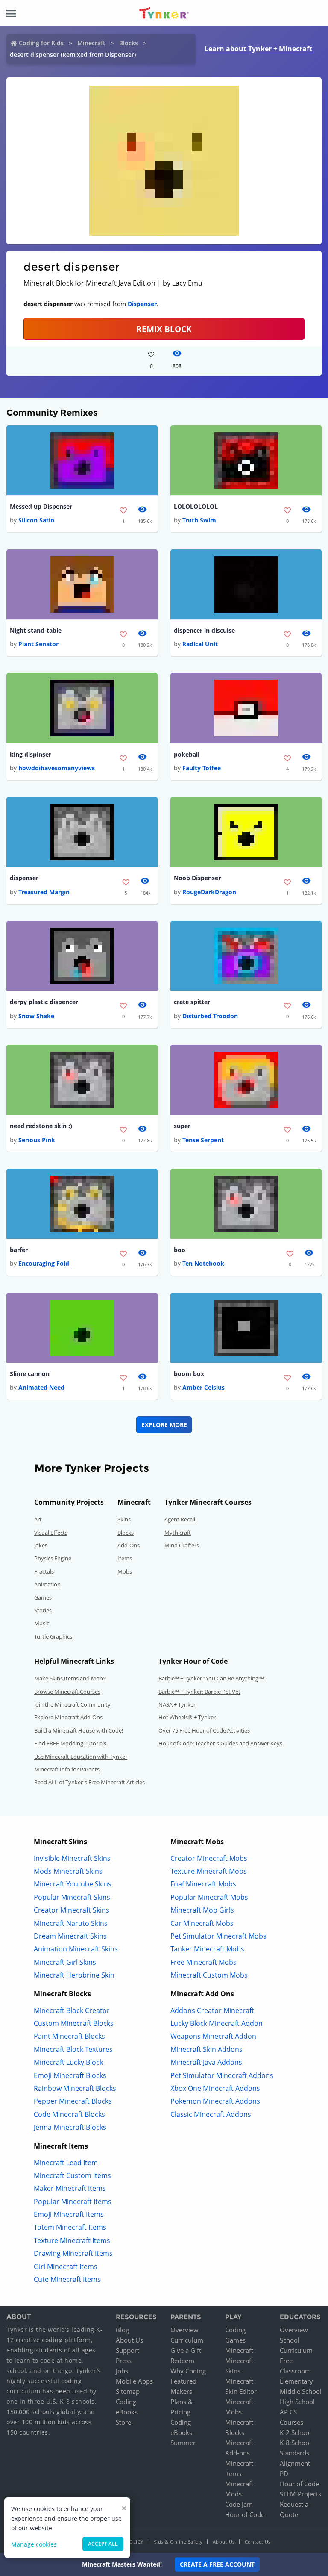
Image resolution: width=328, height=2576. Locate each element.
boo (180, 1250)
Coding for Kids (41, 43)
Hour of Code (245, 2514)
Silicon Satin (36, 520)
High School (297, 2402)
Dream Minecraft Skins (70, 1936)
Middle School (301, 2391)
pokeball (187, 754)
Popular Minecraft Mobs (209, 1897)
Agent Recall (180, 1519)
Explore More (164, 1425)
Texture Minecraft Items (72, 2240)
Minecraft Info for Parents (67, 1769)
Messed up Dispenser (41, 506)
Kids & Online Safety (178, 2542)
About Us (129, 2340)
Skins (124, 1519)
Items (125, 1558)
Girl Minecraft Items (66, 2267)
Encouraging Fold (44, 1263)
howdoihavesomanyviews (57, 768)
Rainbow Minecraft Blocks (75, 2088)
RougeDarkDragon (209, 892)
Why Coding (188, 2371)
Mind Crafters (182, 1545)
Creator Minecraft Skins (72, 1910)
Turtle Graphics (53, 1636)
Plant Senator (38, 644)
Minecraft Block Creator (72, 2010)
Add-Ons (129, 1545)
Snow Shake (36, 1016)
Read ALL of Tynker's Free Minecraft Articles (89, 1782)
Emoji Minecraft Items (69, 2214)
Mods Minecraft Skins (68, 1871)
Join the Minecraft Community (72, 1704)
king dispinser (31, 754)
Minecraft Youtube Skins (73, 1884)
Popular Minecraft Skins (72, 1897)
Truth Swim (199, 520)
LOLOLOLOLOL (196, 506)
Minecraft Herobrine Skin (74, 1975)
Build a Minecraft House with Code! (79, 1730)
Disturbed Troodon (210, 1016)
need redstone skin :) (41, 1126)
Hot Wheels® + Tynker (187, 1717)
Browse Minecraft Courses (67, 1692)
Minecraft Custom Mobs (209, 1975)
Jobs (122, 2371)
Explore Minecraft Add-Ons (68, 1717)
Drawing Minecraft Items (73, 2253)
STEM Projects (300, 2494)
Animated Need (41, 1387)
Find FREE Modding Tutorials (70, 1743)
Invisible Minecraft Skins (72, 1858)
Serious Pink (37, 1140)
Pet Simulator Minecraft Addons (222, 2075)
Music (42, 1623)
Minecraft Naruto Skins (71, 1923)
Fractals (44, 1571)
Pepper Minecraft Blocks (73, 2101)
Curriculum (187, 2340)
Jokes (41, 1545)
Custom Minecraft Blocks (74, 2023)
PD (284, 2473)
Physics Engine (53, 1558)
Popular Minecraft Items (73, 2202)
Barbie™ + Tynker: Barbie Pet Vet (199, 1692)
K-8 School (295, 2443)
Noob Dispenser (197, 878)
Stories (43, 1610)
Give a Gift (186, 2350)
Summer (183, 2443)
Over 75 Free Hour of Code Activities (204, 1730)
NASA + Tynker (177, 1704)
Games (43, 1597)
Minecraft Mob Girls (202, 1910)
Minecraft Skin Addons (206, 2049)
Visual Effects (51, 1533)
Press (124, 2361)
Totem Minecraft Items (70, 2227)
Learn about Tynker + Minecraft (258, 49)
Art (38, 1519)
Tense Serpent (203, 1140)
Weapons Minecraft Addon (213, 2036)
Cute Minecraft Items (67, 2279)
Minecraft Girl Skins (65, 1962)
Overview (184, 2330)
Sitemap (128, 2391)
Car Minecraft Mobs (202, 1923)
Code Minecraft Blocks (69, 2114)
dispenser (24, 878)
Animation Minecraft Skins (76, 1949)
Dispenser (142, 304)
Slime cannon (30, 1374)
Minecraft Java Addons (206, 2062)
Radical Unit (200, 644)
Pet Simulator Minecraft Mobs (218, 1936)
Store (123, 2422)
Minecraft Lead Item (66, 2163)
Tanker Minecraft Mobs (207, 1949)
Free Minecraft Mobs (204, 1962)
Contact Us (258, 2542)
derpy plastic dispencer (44, 1002)
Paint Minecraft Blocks (69, 2036)
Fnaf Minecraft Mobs (203, 1884)
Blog (122, 2330)
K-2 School (295, 2432)
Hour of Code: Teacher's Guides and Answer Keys (220, 1743)
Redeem (182, 2361)
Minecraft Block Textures (73, 2049)
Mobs (125, 1571)
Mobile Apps (134, 2381)
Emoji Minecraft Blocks (70, 2075)
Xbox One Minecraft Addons (215, 2088)
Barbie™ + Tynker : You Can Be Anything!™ (211, 1678)
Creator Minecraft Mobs (209, 1858)
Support (127, 2350)
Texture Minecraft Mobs (209, 1871)
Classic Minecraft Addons (211, 2114)
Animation (47, 1584)
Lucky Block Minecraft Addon (217, 2023)
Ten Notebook (203, 1263)
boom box (189, 1374)
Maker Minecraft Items (70, 2188)
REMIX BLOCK (164, 329)
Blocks (129, 43)
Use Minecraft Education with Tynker (81, 1757)
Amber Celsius (204, 1387)
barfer (19, 1250)
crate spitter (192, 1002)
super (182, 1126)
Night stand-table (36, 630)
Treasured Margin (44, 892)
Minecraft (91, 43)
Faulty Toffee (202, 768)
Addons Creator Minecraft (212, 2010)
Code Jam (239, 2504)
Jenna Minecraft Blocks (70, 2127)
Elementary (296, 2381)
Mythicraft (178, 1533)
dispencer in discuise (204, 630)
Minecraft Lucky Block (68, 2062)
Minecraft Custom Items (72, 2175)
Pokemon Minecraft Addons (215, 2101)
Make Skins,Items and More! (70, 1678)
